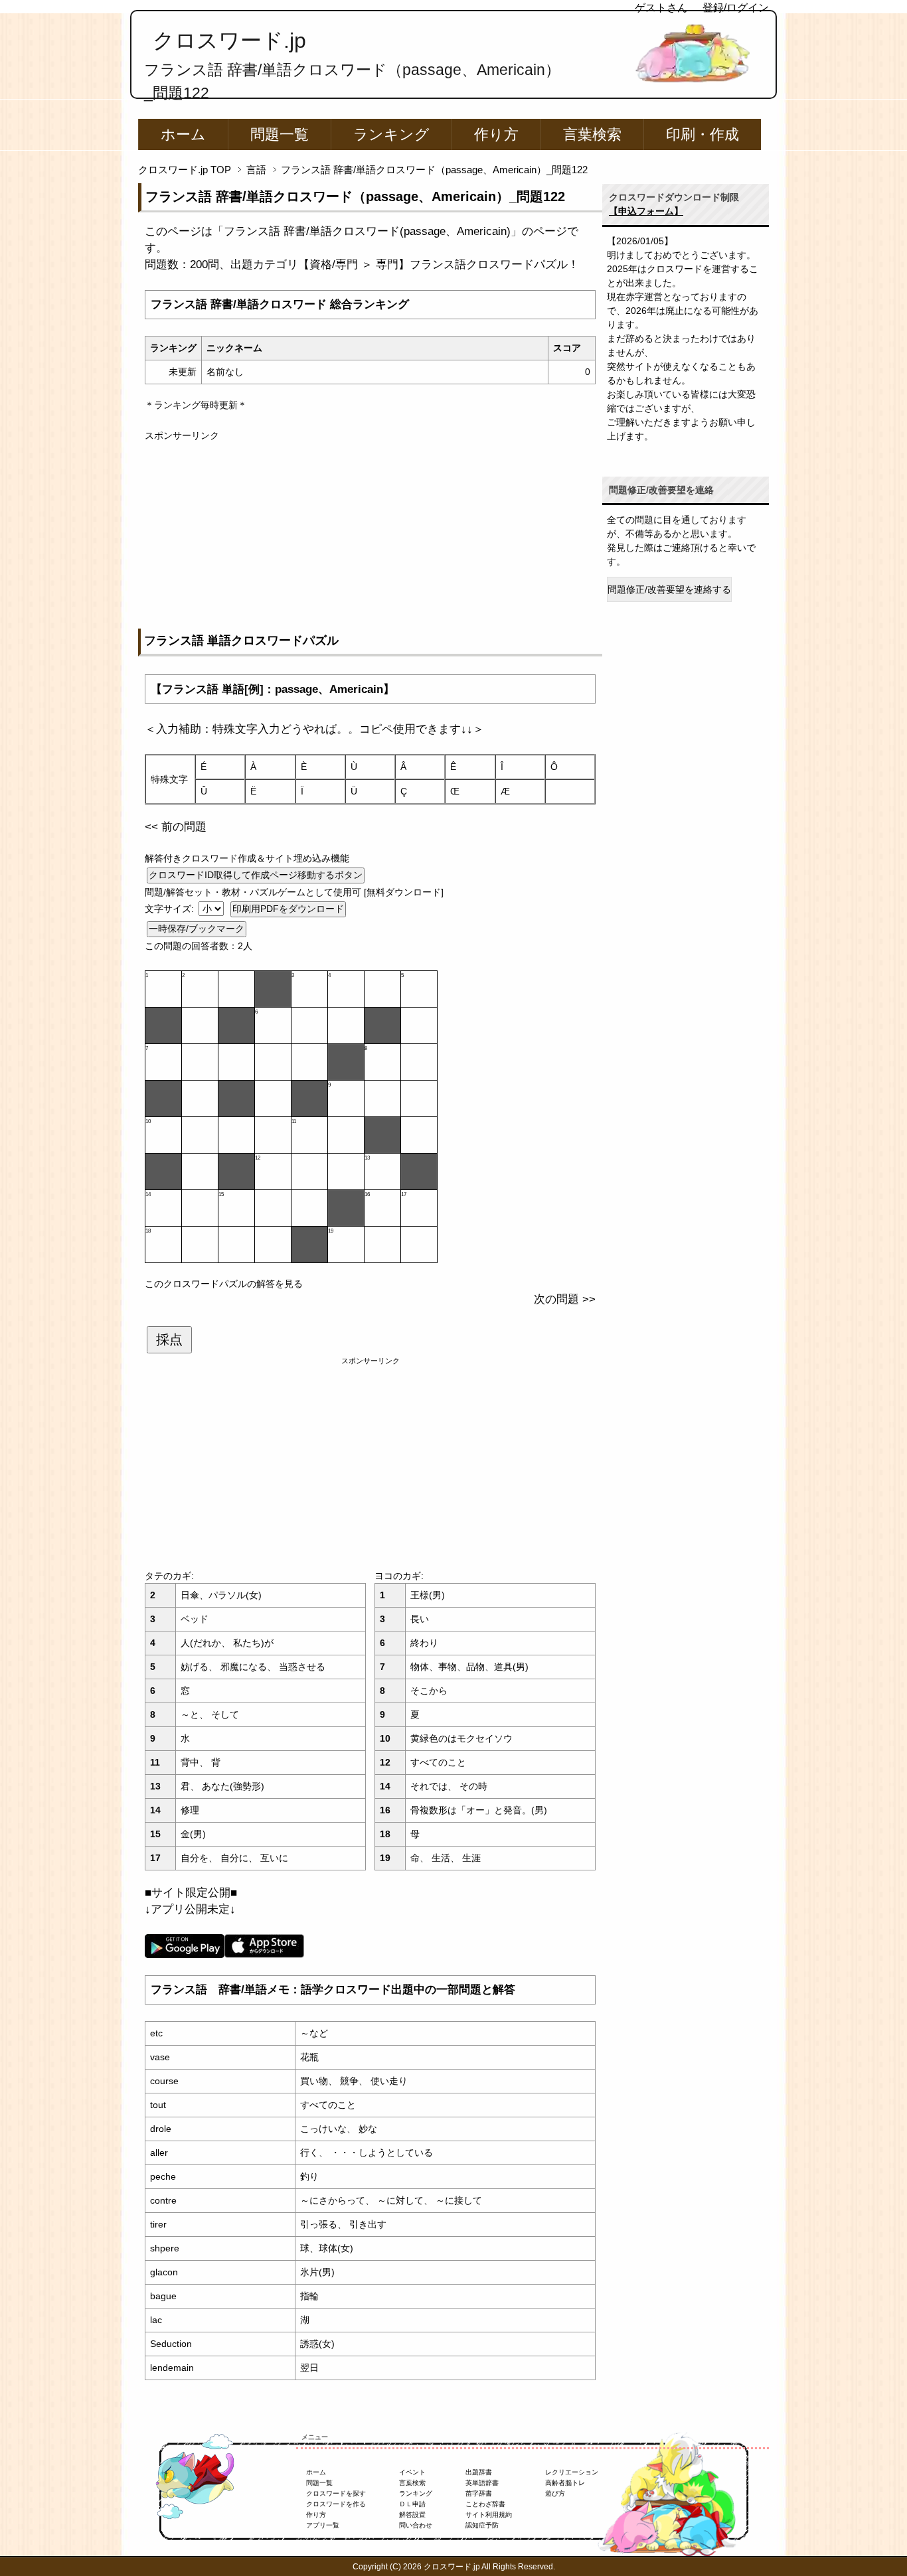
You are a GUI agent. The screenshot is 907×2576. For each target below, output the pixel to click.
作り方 (496, 134)
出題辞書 (479, 2472)
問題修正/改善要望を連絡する (669, 589)
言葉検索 (592, 134)
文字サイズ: (171, 909)
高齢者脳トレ (565, 2483)
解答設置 (412, 2515)
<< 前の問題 (176, 827)
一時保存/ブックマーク (197, 929)
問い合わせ (416, 2525)
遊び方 (555, 2493)
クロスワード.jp (229, 40)
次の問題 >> (565, 1299)
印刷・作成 (702, 134)
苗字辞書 (479, 2493)
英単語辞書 (482, 2483)
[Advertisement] (370, 536)
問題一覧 (280, 134)
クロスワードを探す (336, 2493)
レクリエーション (572, 2472)
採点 (169, 1339)
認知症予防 (482, 2525)
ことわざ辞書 (485, 2504)
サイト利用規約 (489, 2515)
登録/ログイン (736, 8)
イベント (412, 2472)
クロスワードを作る (336, 2504)
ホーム (183, 134)
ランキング (391, 134)
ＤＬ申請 (412, 2504)
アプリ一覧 (323, 2525)
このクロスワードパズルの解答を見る (224, 1284)
